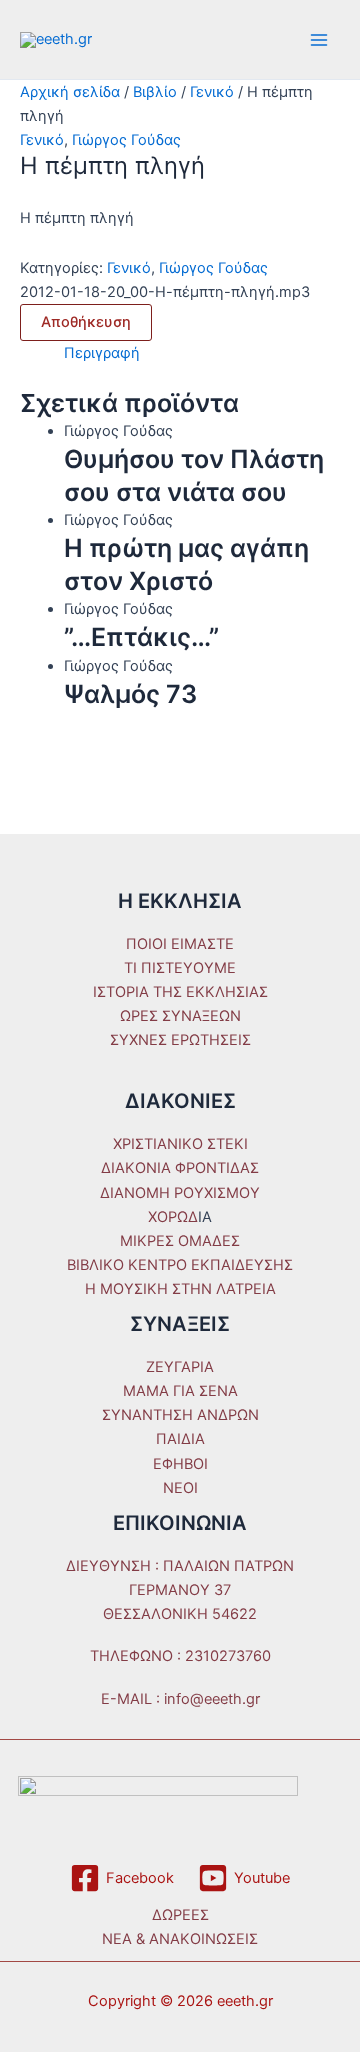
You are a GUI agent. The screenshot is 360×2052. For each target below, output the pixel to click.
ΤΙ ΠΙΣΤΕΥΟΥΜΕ (180, 968)
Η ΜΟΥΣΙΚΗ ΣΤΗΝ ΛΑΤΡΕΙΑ (180, 1289)
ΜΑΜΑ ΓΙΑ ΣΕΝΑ (180, 1391)
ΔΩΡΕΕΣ (180, 1915)
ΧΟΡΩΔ (173, 1217)
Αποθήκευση (86, 322)
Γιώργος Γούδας (126, 140)
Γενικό (212, 92)
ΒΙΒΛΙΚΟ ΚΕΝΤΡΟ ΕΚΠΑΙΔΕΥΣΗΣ (180, 1265)
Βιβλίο (155, 92)
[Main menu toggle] (319, 40)
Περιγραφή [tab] (102, 353)
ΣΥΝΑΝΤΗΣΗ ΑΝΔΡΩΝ (180, 1415)
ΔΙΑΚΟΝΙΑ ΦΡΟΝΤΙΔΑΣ (180, 1168)
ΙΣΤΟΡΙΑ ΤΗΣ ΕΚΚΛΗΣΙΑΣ (180, 992)
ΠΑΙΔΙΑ (180, 1439)
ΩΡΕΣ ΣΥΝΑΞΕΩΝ (180, 1016)
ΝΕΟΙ (180, 1488)
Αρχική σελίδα (70, 92)
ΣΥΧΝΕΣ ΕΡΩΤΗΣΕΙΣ (180, 1040)
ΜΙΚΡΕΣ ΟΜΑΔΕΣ (180, 1241)
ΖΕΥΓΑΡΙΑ (180, 1367)
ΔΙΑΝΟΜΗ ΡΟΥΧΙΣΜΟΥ (180, 1193)
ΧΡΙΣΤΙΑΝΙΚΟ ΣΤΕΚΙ (180, 1144)
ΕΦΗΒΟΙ (180, 1464)
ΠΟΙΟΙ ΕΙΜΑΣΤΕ (180, 944)
